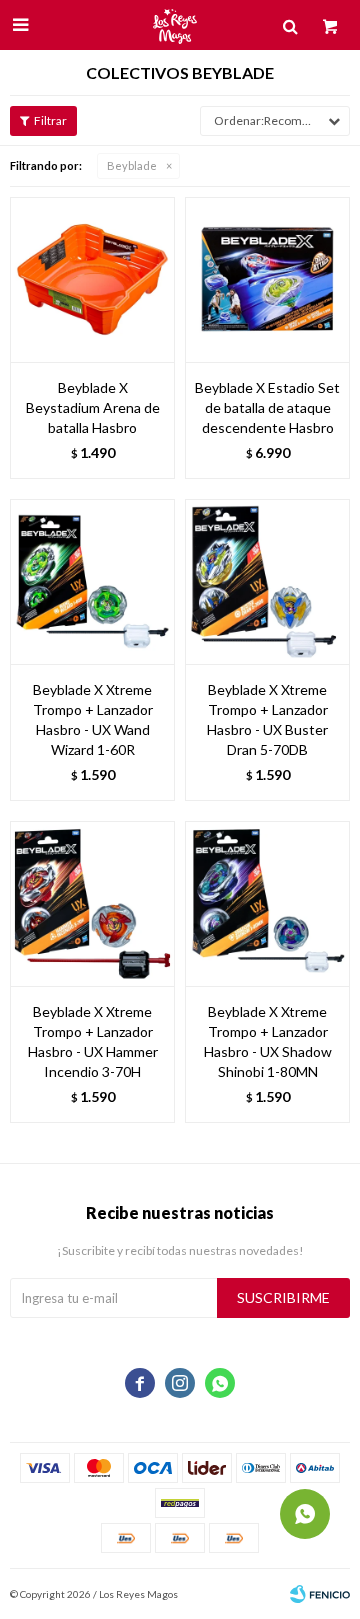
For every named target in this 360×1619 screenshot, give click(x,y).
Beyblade (132, 165)
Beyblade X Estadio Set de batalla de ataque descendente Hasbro (267, 407)
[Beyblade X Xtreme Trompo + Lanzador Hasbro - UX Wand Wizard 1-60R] (92, 581)
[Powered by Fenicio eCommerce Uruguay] (320, 1594)
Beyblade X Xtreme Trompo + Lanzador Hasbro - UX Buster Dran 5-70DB (267, 719)
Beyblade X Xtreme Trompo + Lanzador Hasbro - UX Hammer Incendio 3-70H (93, 1041)
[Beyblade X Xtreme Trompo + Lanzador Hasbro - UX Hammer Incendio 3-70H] (92, 903)
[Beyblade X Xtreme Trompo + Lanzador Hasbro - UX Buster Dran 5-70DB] (267, 581)
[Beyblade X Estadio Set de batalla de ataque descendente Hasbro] (267, 279)
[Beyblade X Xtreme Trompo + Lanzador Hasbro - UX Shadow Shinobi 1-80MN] (267, 903)
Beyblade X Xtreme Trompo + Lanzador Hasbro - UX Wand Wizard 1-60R (93, 719)
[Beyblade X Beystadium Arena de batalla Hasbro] (92, 279)
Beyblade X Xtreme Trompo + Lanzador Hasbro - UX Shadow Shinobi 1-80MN (268, 1041)
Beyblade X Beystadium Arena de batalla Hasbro (93, 407)
